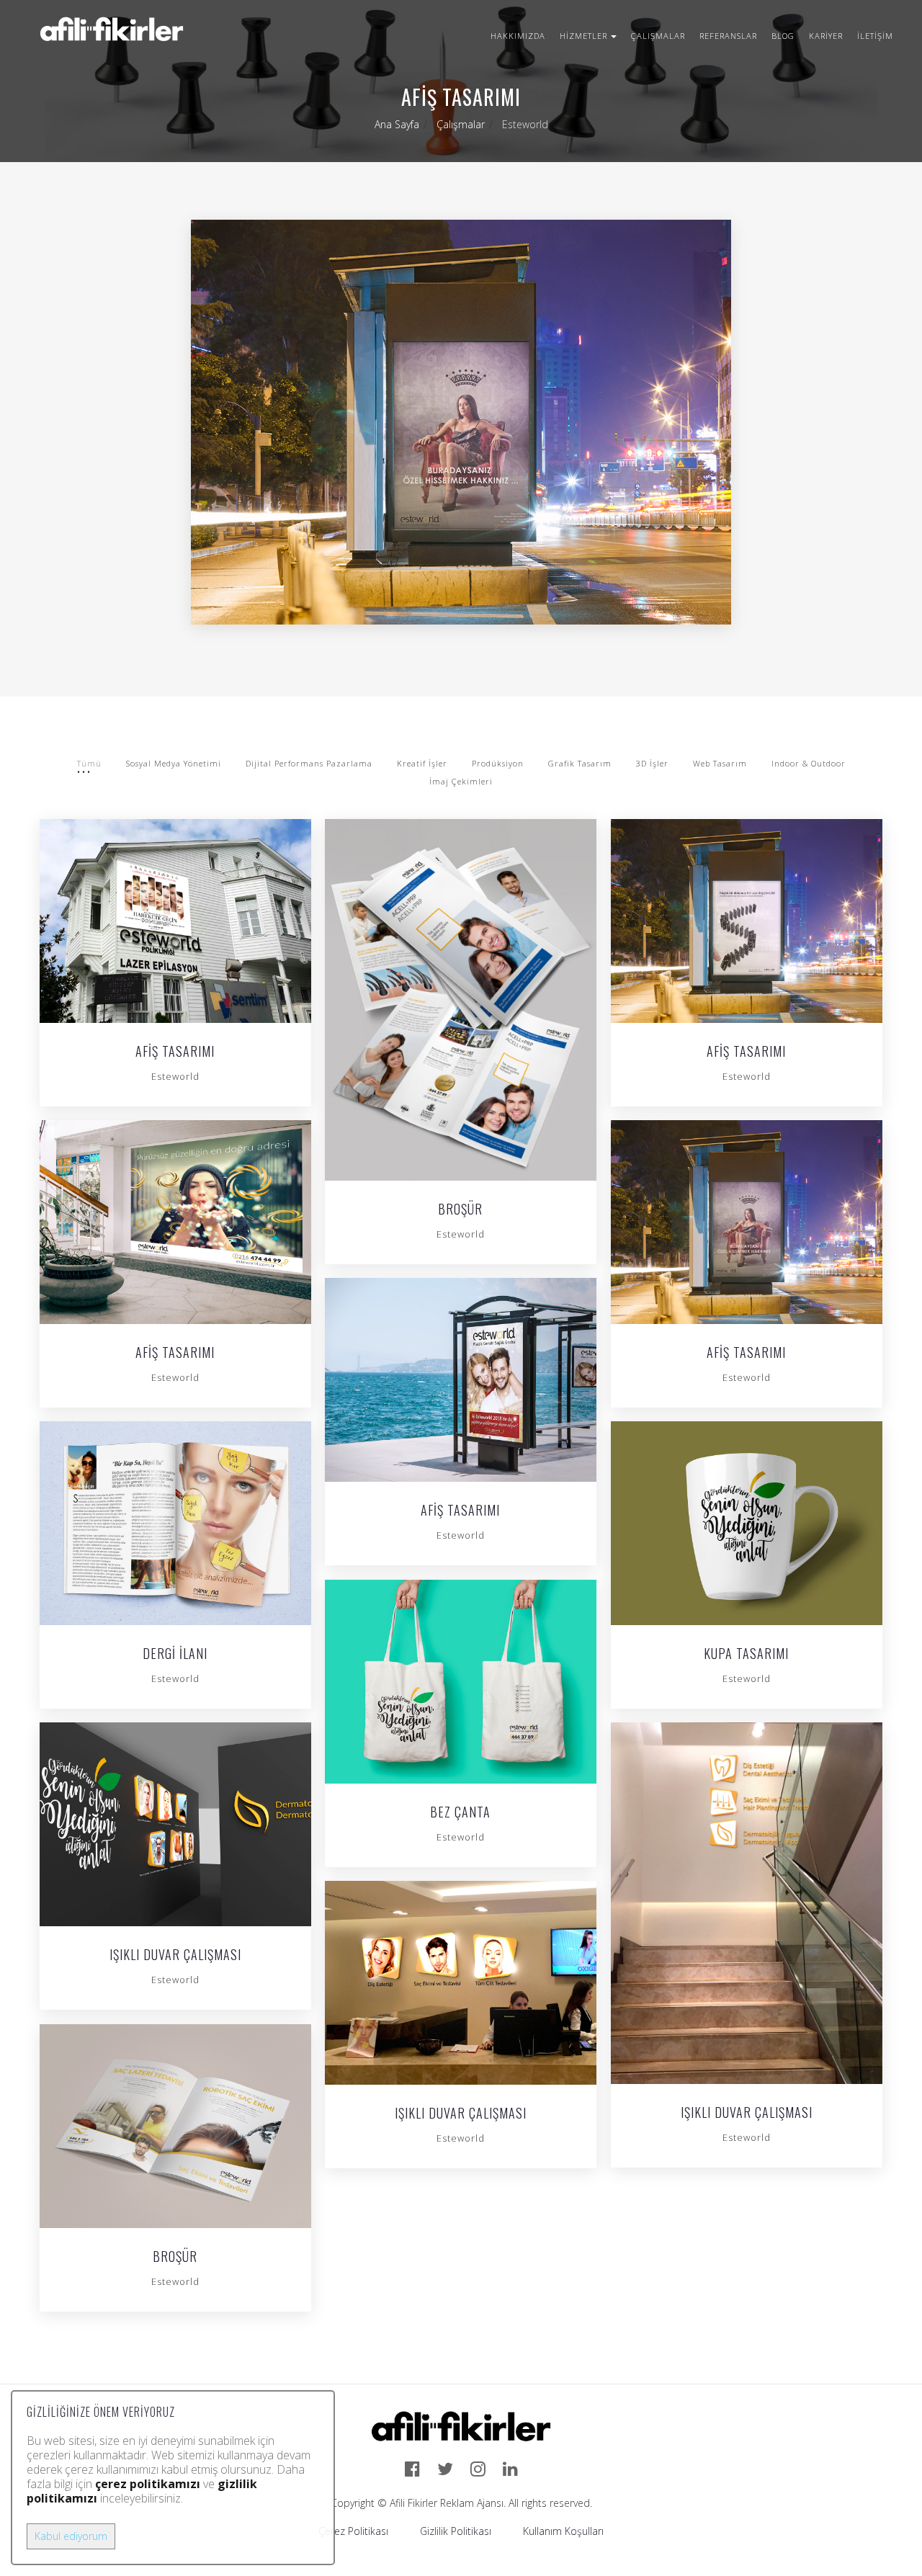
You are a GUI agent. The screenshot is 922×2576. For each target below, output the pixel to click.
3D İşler (652, 763)
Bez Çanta (460, 1813)
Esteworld (175, 1076)
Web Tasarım (720, 763)
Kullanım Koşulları (563, 2531)
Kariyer (826, 36)
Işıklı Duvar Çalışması (175, 1956)
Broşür (460, 1210)
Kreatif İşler (422, 763)
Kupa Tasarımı (746, 1655)
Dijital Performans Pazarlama (309, 763)
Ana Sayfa (397, 124)
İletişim (875, 36)
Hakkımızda (518, 36)
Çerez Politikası (353, 2531)
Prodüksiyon (498, 763)
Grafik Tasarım (580, 763)
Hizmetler (583, 36)
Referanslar (728, 36)
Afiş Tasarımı (175, 1052)
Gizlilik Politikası (456, 2531)
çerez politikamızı (148, 2484)
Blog (783, 36)
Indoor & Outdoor (809, 763)
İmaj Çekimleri (461, 781)
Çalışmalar (658, 36)
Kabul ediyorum (71, 2536)
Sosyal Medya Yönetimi (174, 763)
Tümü (89, 763)
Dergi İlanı (175, 1655)
